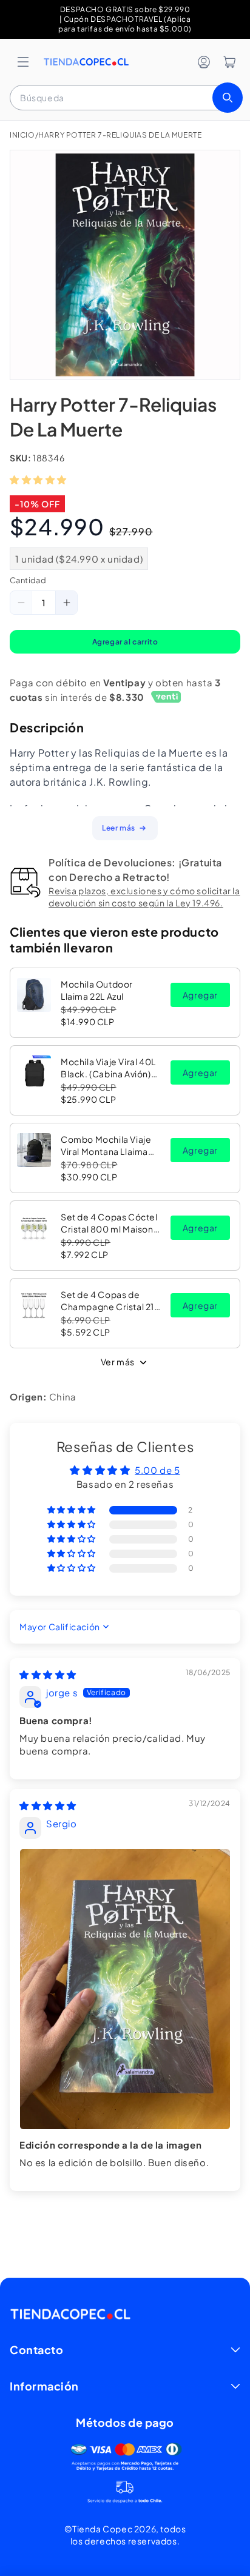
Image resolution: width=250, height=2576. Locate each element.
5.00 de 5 (157, 1470)
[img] (48, 1674)
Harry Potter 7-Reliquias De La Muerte (120, 135)
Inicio (22, 135)
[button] (23, 62)
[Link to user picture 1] (125, 1989)
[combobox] (125, 98)
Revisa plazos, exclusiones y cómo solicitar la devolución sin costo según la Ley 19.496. (144, 897)
